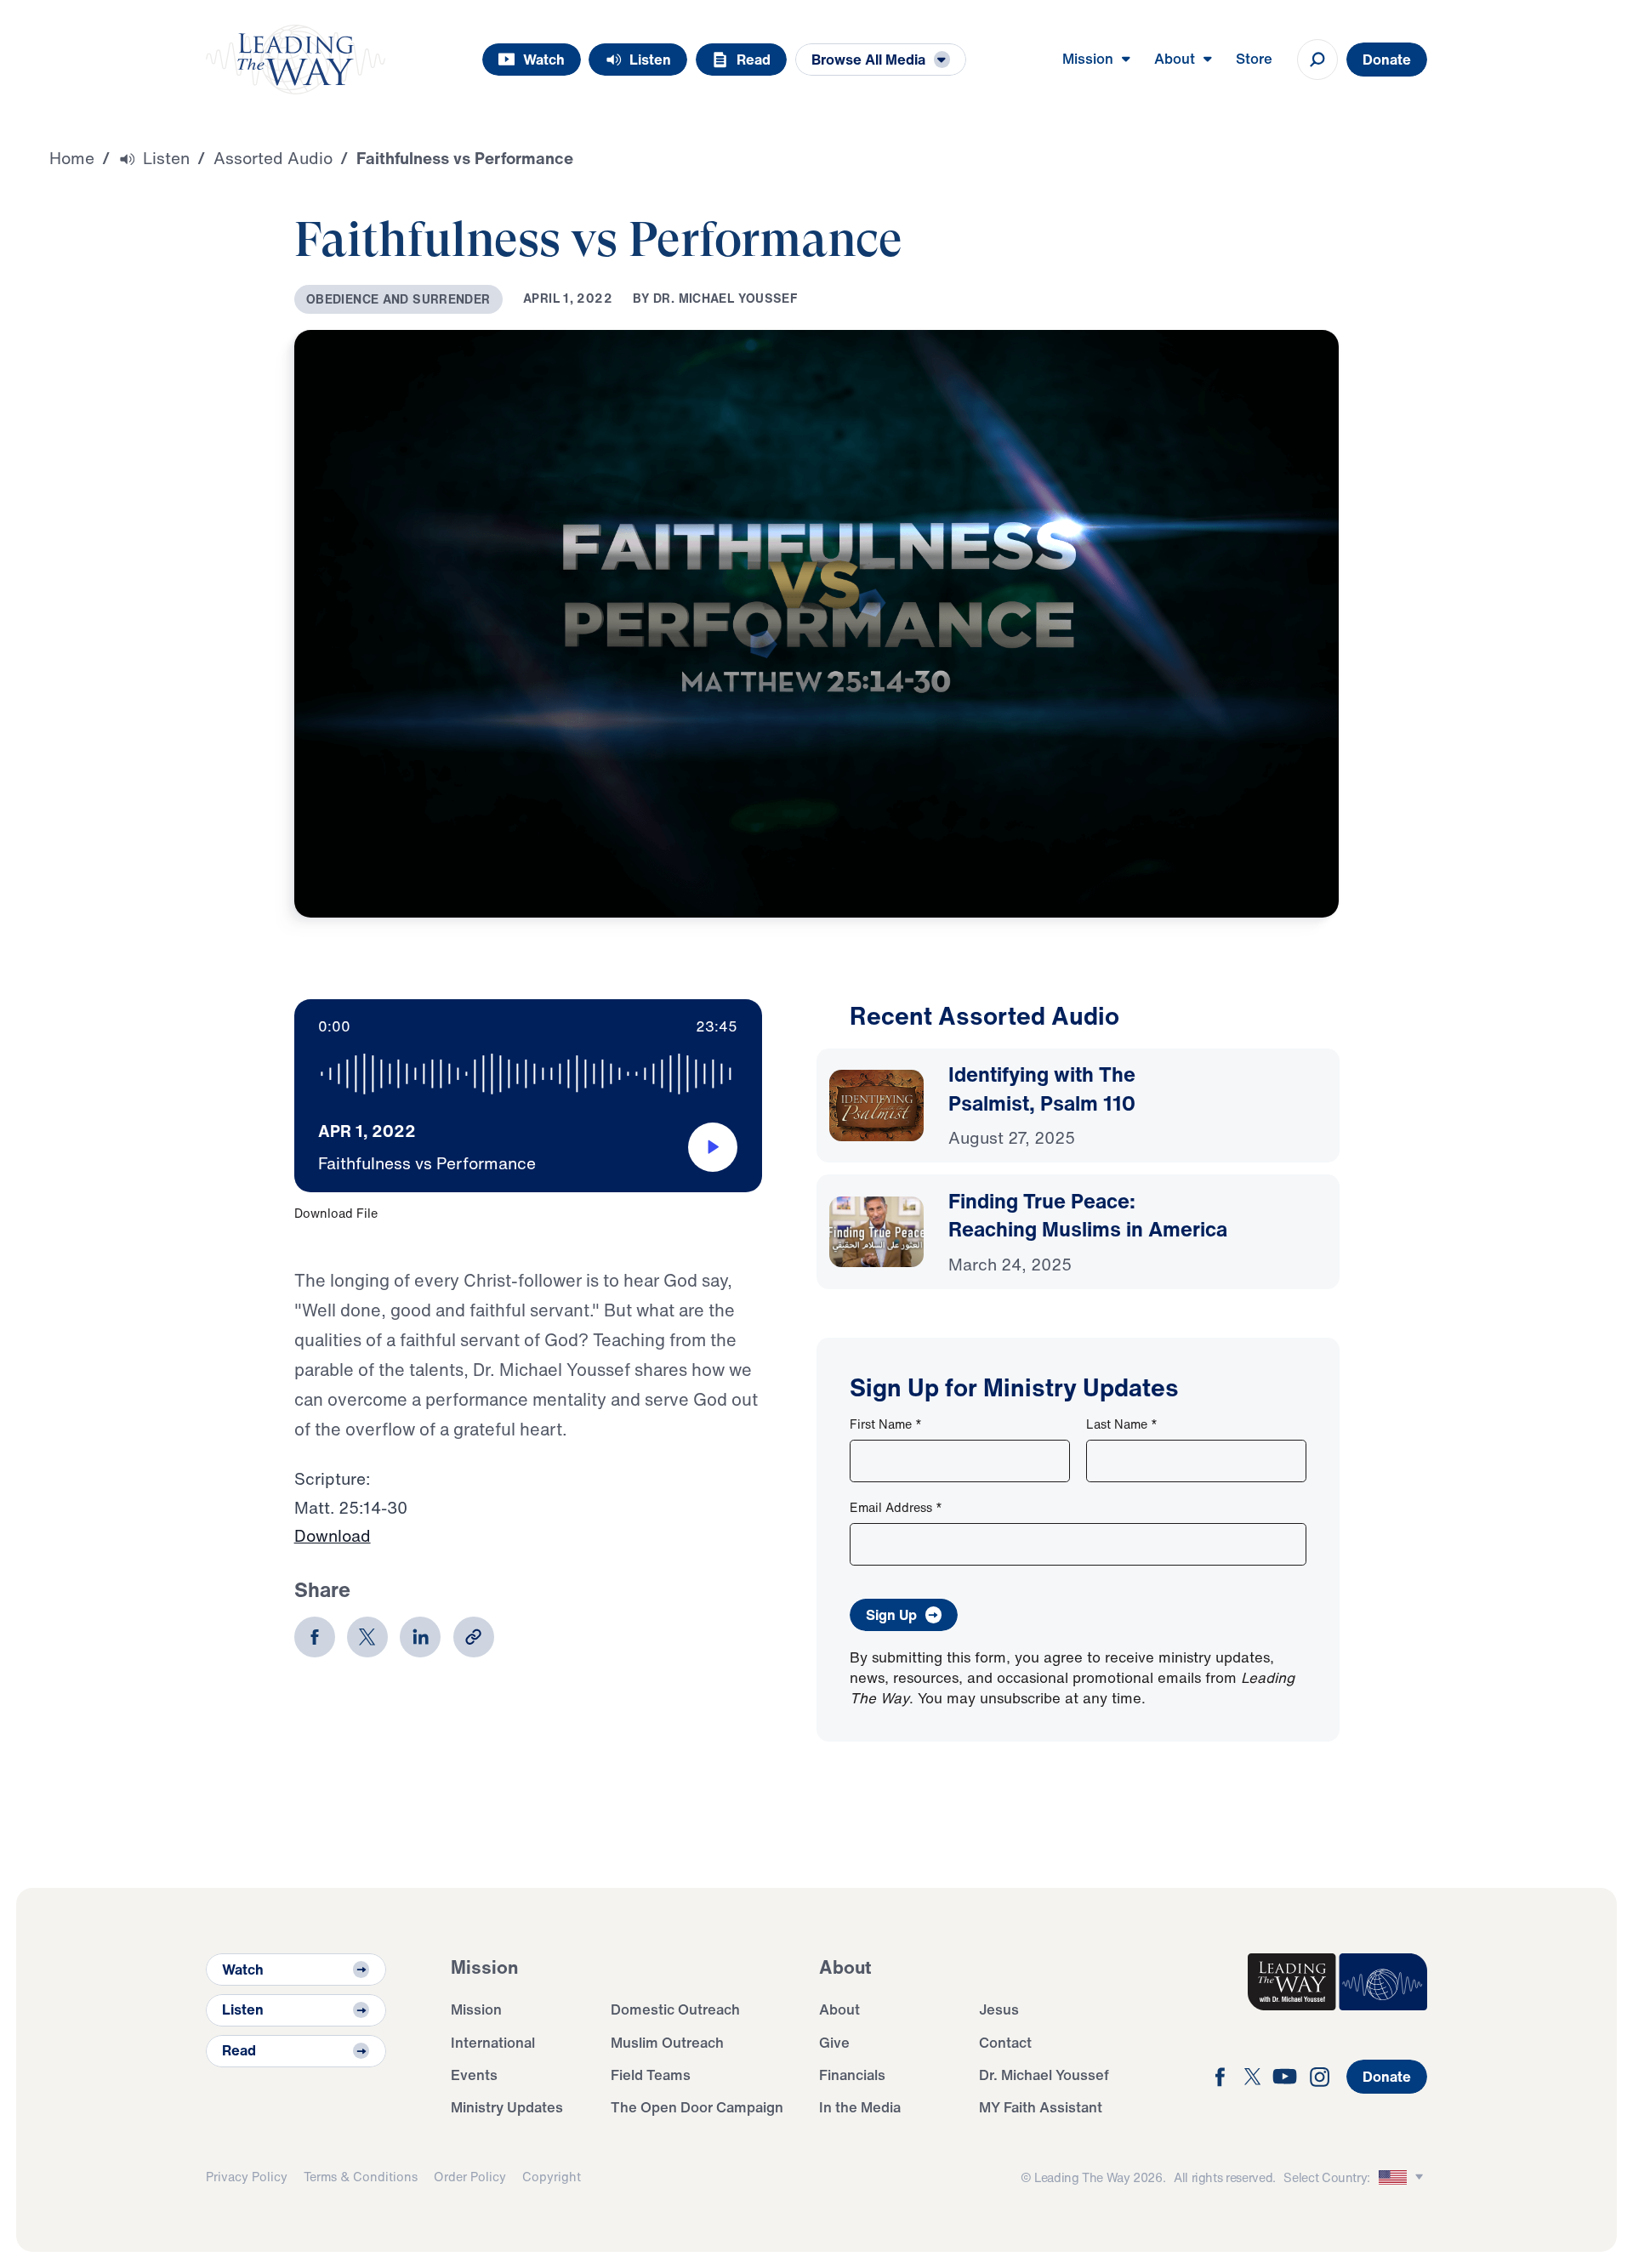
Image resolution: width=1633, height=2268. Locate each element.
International (493, 2042)
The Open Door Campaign (697, 2107)
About (839, 2009)
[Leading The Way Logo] (296, 60)
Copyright (552, 2177)
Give (834, 2042)
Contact (1005, 2042)
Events (474, 2075)
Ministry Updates (507, 2107)
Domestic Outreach (675, 2009)
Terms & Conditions (361, 2177)
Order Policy (470, 2177)
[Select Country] (1403, 2177)
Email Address (896, 1507)
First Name (886, 1424)
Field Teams (651, 2075)
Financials (852, 2075)
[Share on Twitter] (367, 1637)
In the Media (860, 2107)
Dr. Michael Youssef (1044, 2075)
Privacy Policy (247, 2177)
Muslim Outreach (667, 2042)
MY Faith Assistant (1041, 2107)
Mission (476, 2009)
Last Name (1122, 1424)
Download (333, 1536)
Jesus (999, 2009)
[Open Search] (1317, 60)
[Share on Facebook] (315, 1637)
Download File (336, 1213)
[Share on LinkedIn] (420, 1637)
